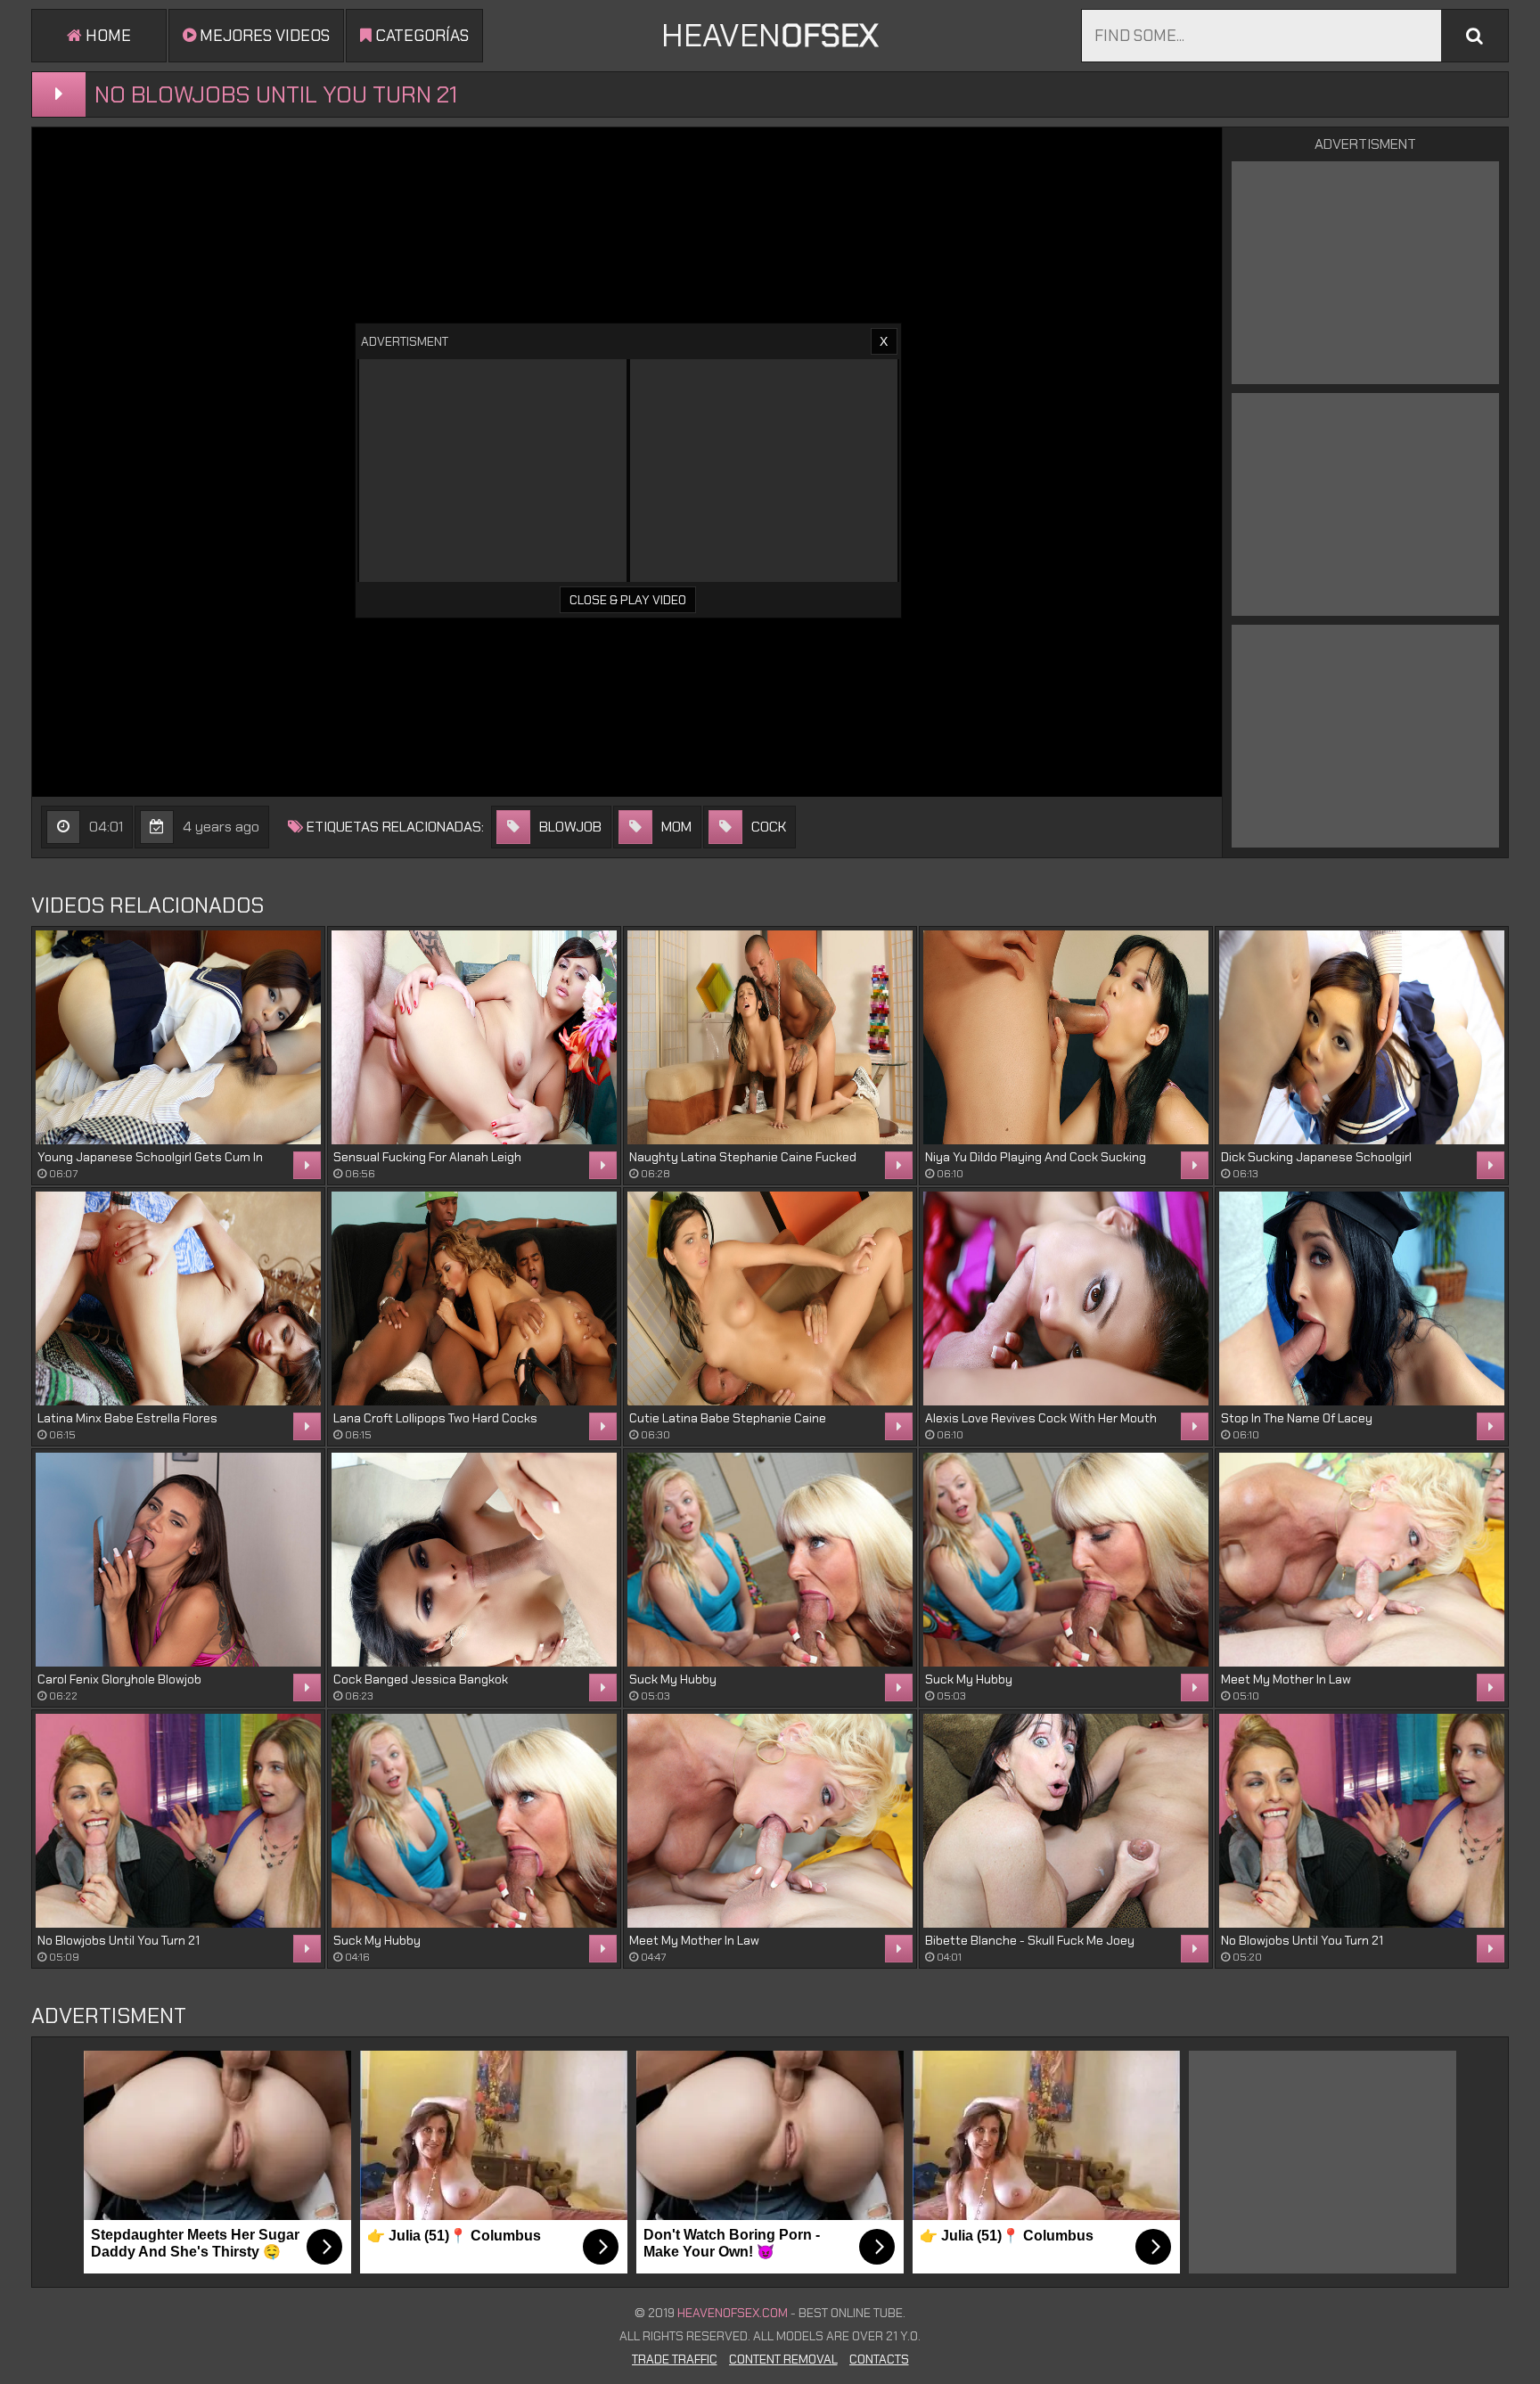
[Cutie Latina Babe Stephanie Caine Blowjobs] (770, 1299)
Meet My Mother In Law (1286, 1679)
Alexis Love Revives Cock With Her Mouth (1041, 1418)
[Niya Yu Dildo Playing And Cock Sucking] (1066, 1037)
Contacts (879, 2359)
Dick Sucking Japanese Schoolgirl (1316, 1157)
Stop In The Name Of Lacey (1297, 1418)
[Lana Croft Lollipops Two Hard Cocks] (474, 1299)
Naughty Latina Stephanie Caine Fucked (743, 1157)
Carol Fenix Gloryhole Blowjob (119, 1679)
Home (106, 36)
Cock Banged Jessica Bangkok (421, 1679)
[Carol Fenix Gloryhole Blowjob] (178, 1560)
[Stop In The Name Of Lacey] (1362, 1299)
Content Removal (783, 2359)
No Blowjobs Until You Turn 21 (119, 1940)
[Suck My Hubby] (770, 1560)
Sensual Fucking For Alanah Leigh (427, 1157)
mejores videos (263, 36)
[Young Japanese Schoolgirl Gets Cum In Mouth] (178, 1037)
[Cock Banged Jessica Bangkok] (474, 1560)
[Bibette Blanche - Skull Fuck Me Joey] (1066, 1821)
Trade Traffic (675, 2359)
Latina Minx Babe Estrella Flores (127, 1418)
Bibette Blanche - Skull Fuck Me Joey (1030, 1940)
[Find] (1474, 36)
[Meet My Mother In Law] (1362, 1560)
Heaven (770, 35)
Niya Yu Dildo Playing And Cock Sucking (1036, 1157)
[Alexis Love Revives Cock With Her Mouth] (1066, 1299)
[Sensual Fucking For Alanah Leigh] (474, 1037)
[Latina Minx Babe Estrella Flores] (178, 1299)
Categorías (420, 36)
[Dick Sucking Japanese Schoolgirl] (1362, 1037)
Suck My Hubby (673, 1679)
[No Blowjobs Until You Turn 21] (178, 1821)
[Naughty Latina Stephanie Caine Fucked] (770, 1037)
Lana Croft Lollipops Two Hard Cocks (435, 1418)
